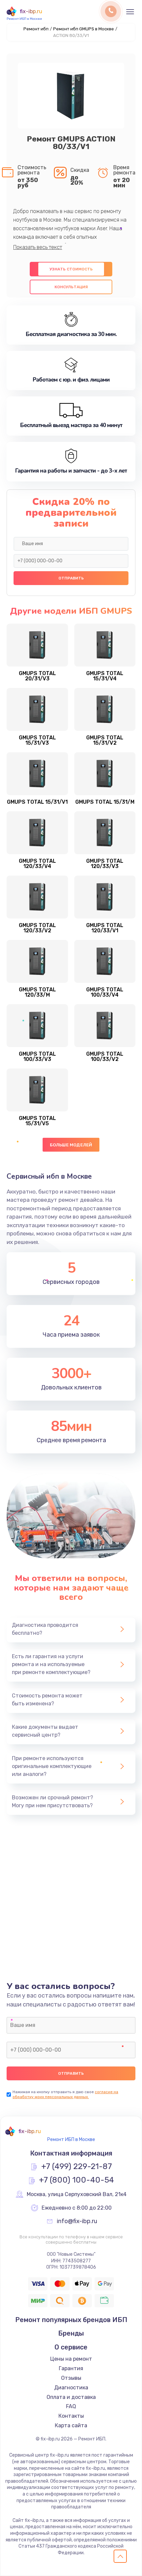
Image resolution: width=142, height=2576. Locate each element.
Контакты (71, 2416)
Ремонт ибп (36, 29)
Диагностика (71, 2388)
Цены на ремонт (71, 2359)
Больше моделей (71, 1145)
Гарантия (71, 2368)
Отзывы (71, 2378)
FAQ (71, 2406)
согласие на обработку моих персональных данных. (65, 2094)
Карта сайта (71, 2425)
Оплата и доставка (71, 2397)
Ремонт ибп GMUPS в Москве (84, 29)
